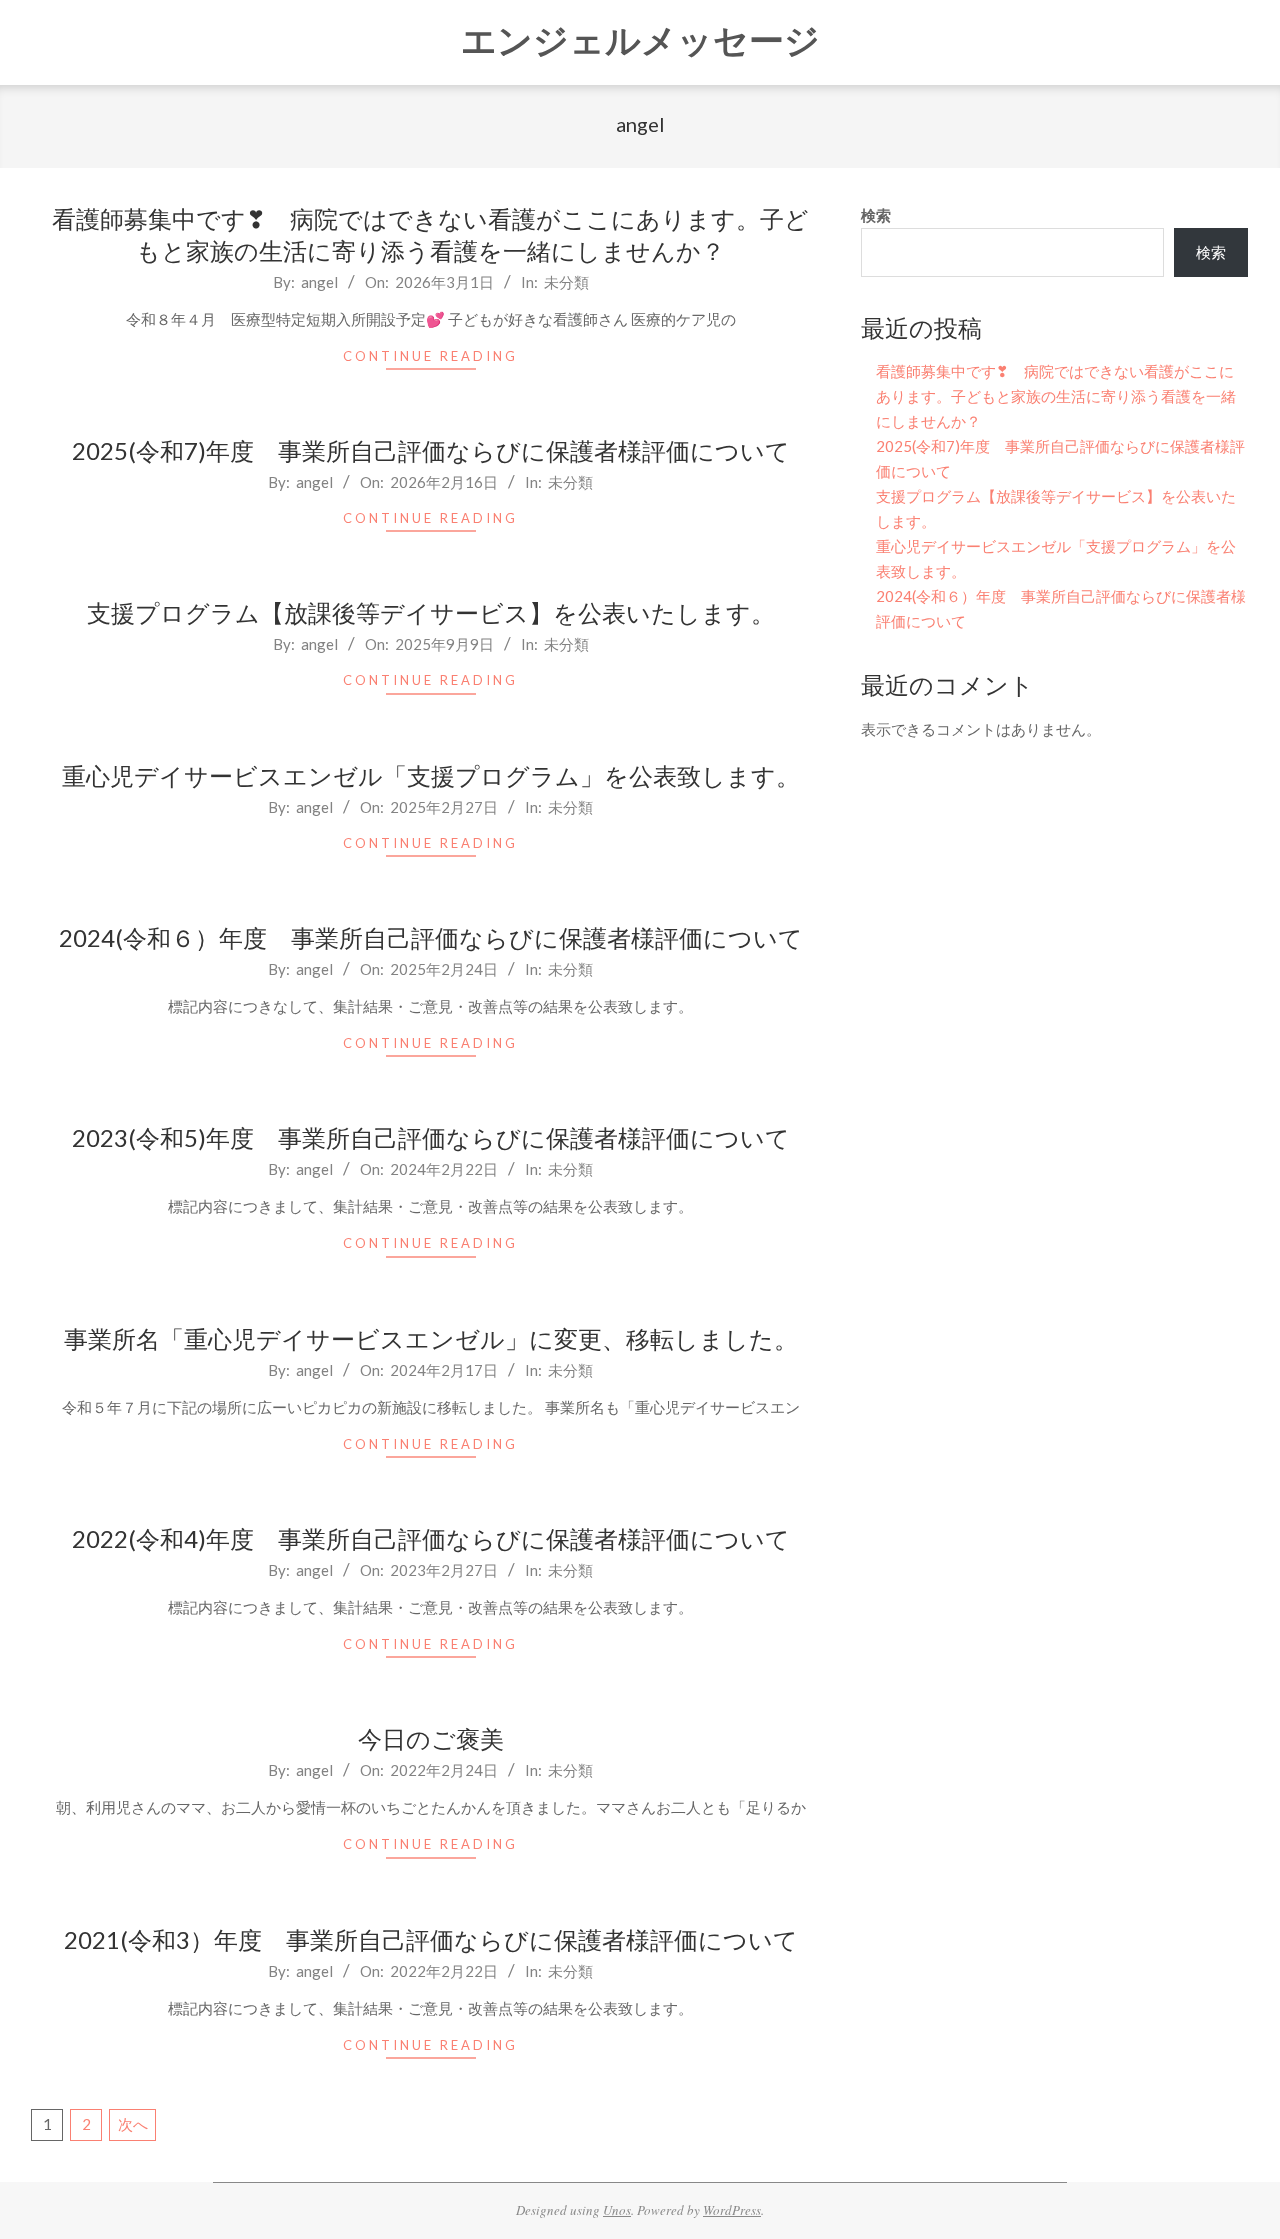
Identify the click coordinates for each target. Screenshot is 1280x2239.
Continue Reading (430, 356)
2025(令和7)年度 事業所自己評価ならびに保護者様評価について (431, 450)
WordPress (732, 2210)
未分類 (566, 282)
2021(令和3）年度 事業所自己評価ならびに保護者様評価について (431, 1939)
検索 (876, 215)
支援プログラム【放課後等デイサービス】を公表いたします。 (431, 612)
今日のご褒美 (431, 1738)
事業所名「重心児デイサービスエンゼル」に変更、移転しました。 (431, 1338)
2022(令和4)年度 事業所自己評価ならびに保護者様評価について (431, 1538)
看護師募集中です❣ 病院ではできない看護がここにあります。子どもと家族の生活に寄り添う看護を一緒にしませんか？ (1056, 396)
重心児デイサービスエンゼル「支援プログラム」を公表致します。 (431, 775)
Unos (617, 2210)
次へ (133, 2124)
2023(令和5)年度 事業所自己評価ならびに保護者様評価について (431, 1137)
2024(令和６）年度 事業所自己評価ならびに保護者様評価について (431, 937)
